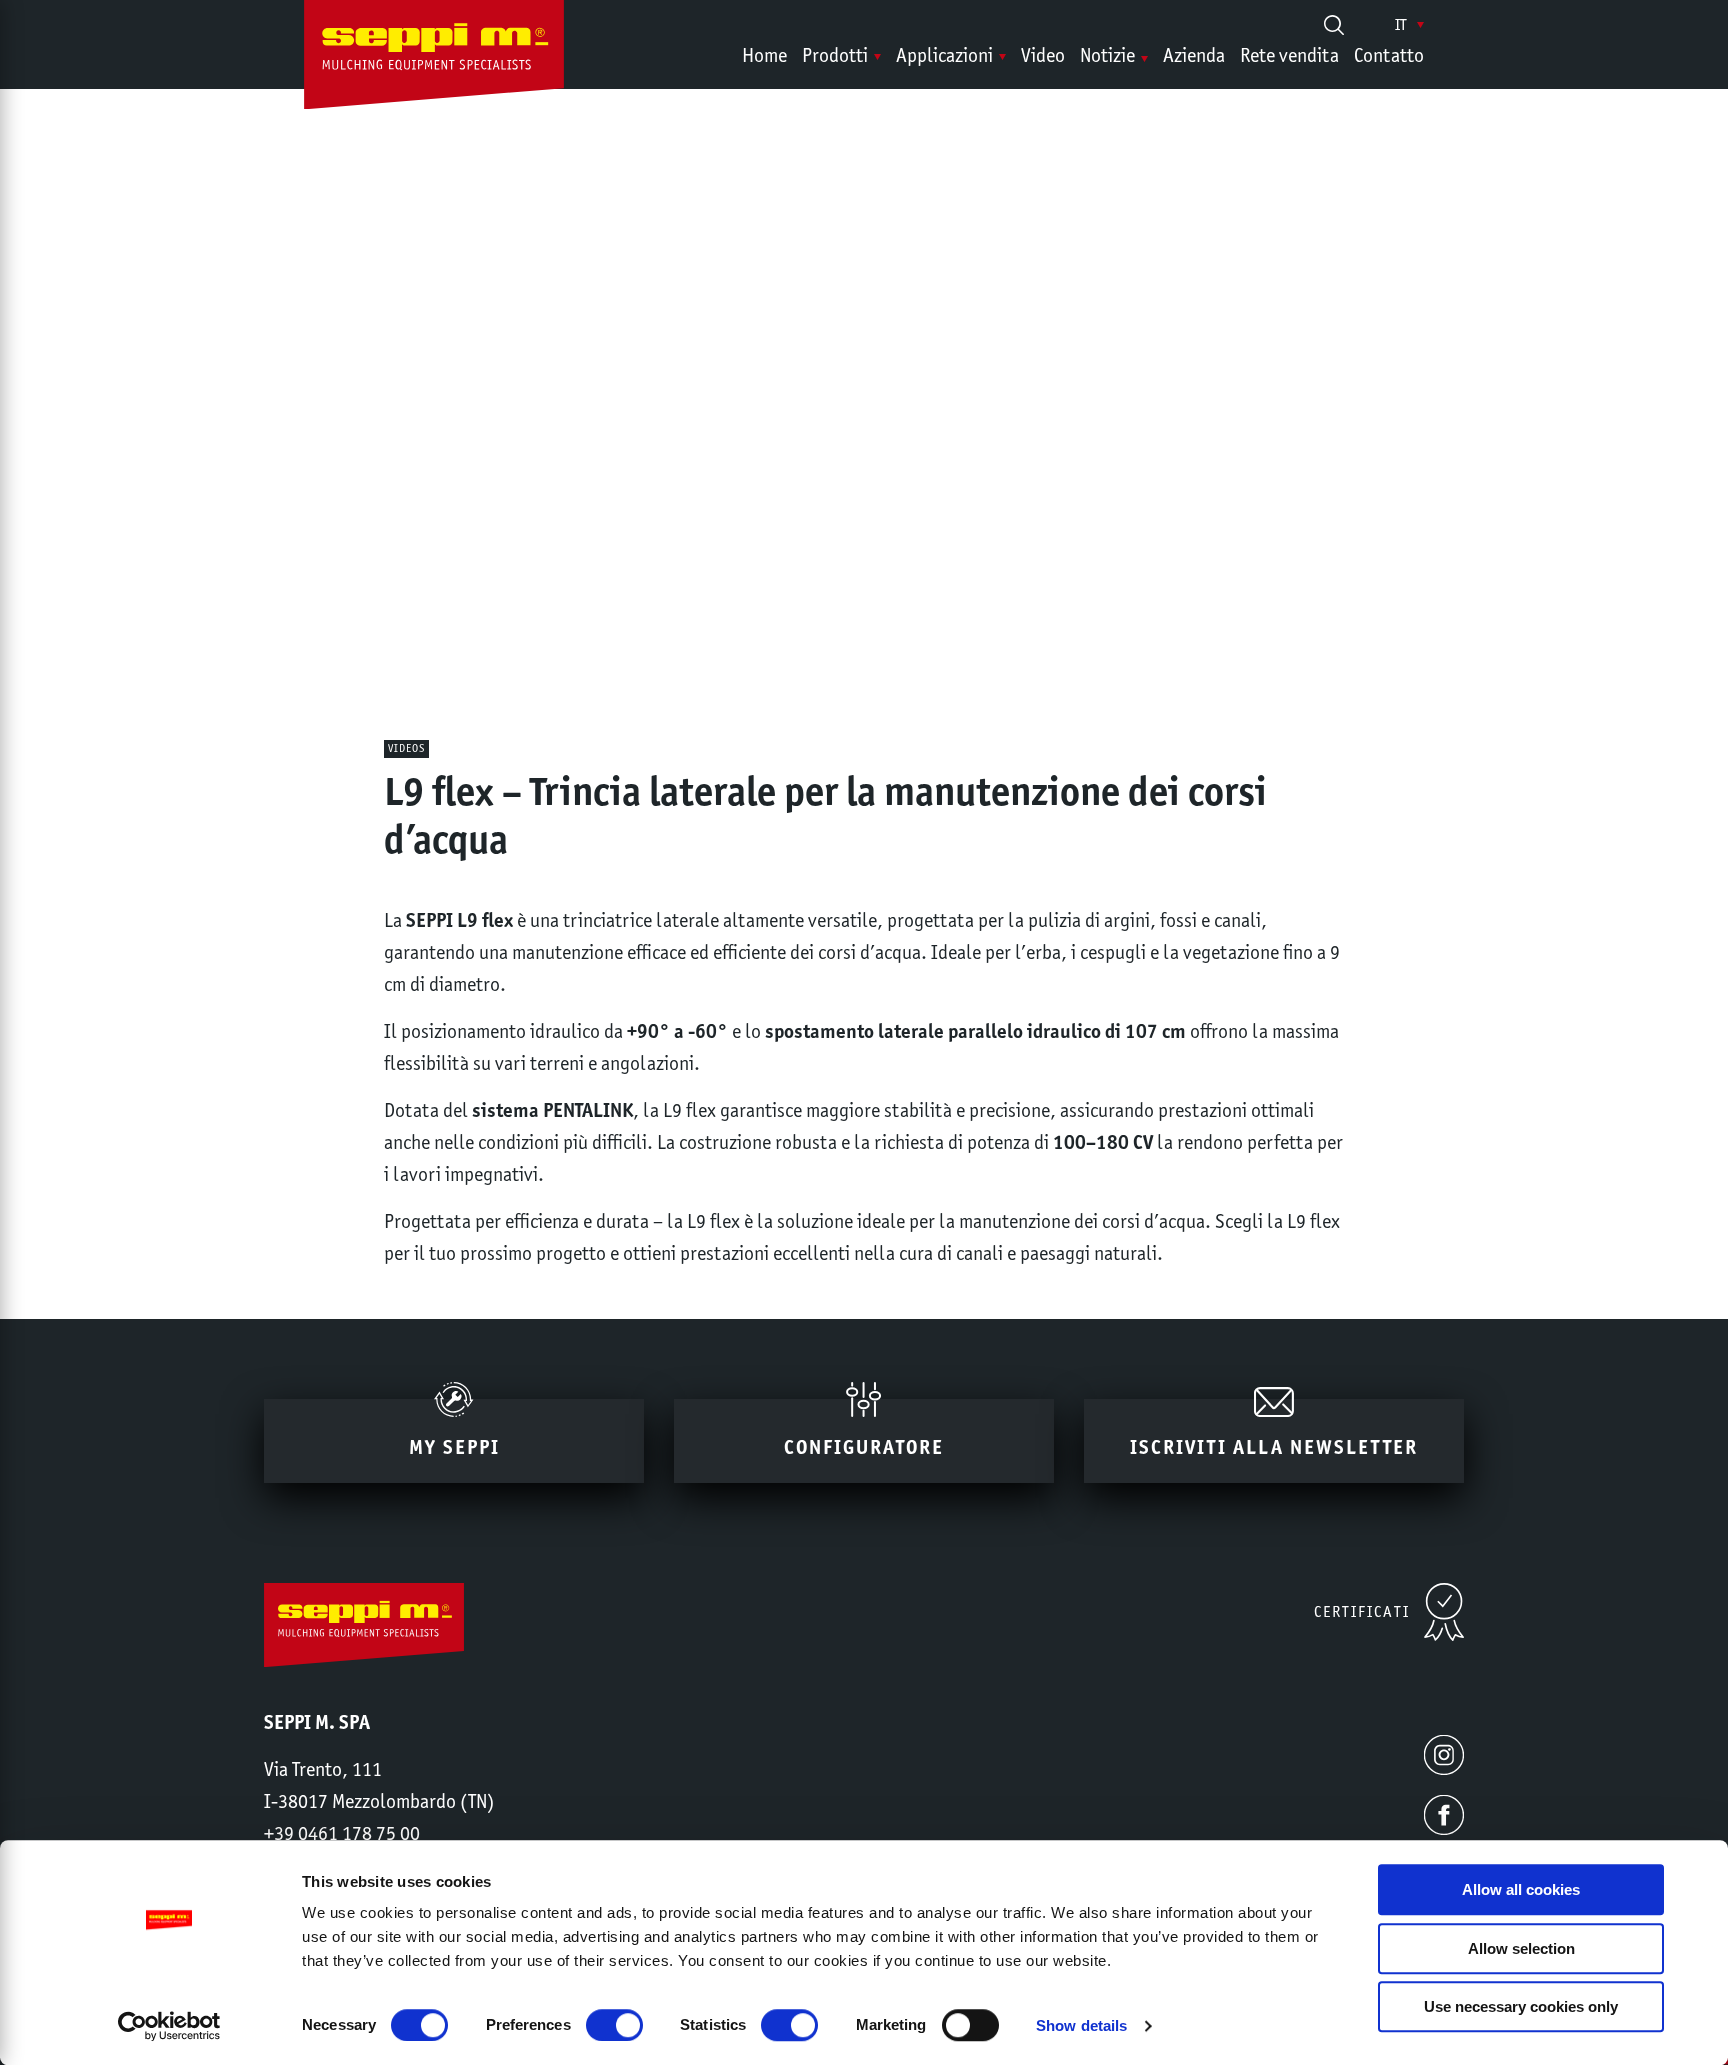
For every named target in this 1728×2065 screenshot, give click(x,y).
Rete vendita (1289, 55)
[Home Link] (434, 59)
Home (764, 55)
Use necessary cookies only (1521, 2006)
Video (1043, 55)
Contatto (1389, 55)
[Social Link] (1444, 1755)
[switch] (614, 2025)
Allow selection (1521, 1948)
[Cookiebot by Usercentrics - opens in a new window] (169, 2026)
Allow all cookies (1521, 1889)
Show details (1081, 2025)
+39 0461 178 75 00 (342, 1833)
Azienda (1194, 55)
